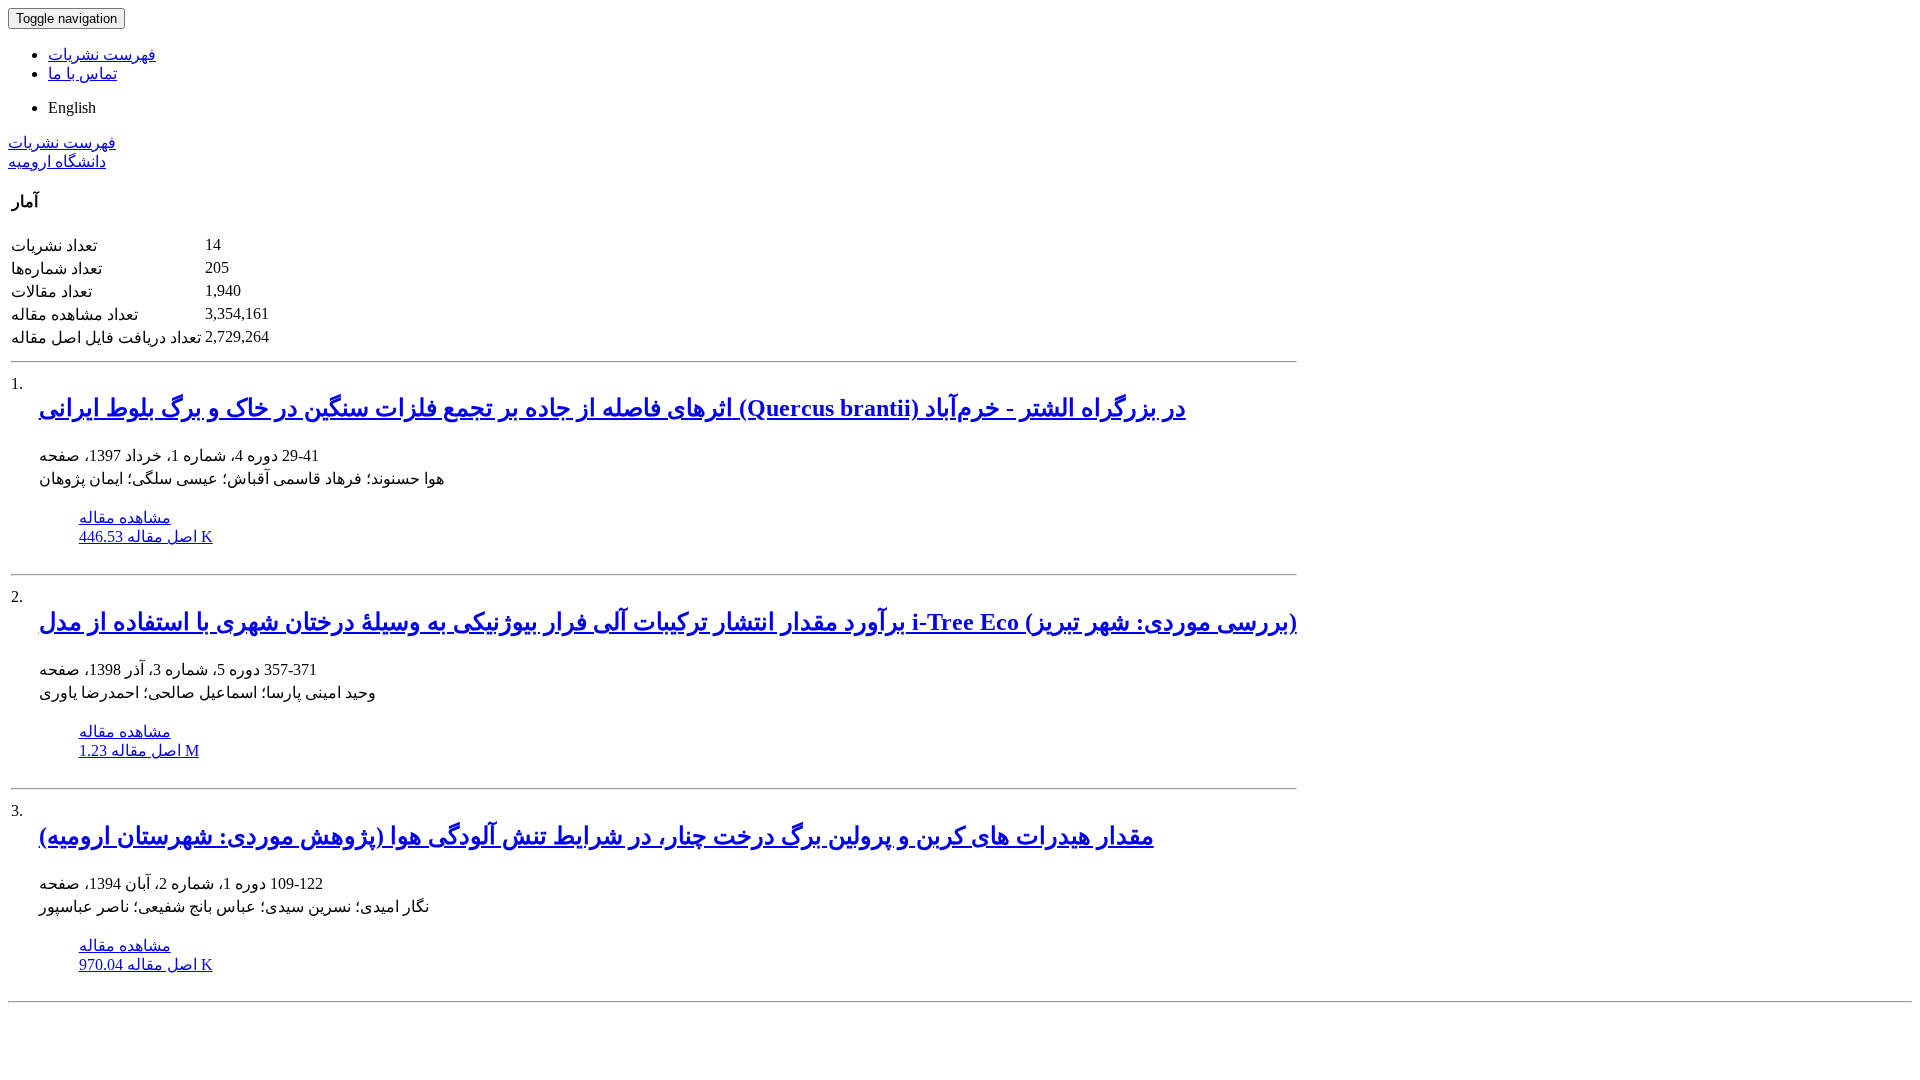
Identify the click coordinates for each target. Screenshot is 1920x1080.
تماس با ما (82, 73)
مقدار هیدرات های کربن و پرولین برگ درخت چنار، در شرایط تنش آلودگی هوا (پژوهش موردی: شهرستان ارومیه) (596, 836)
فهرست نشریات (102, 54)
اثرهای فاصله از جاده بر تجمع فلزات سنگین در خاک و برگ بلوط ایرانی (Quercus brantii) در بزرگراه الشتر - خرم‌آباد (612, 408)
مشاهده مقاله (125, 517)
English (72, 107)
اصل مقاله (146, 536)
